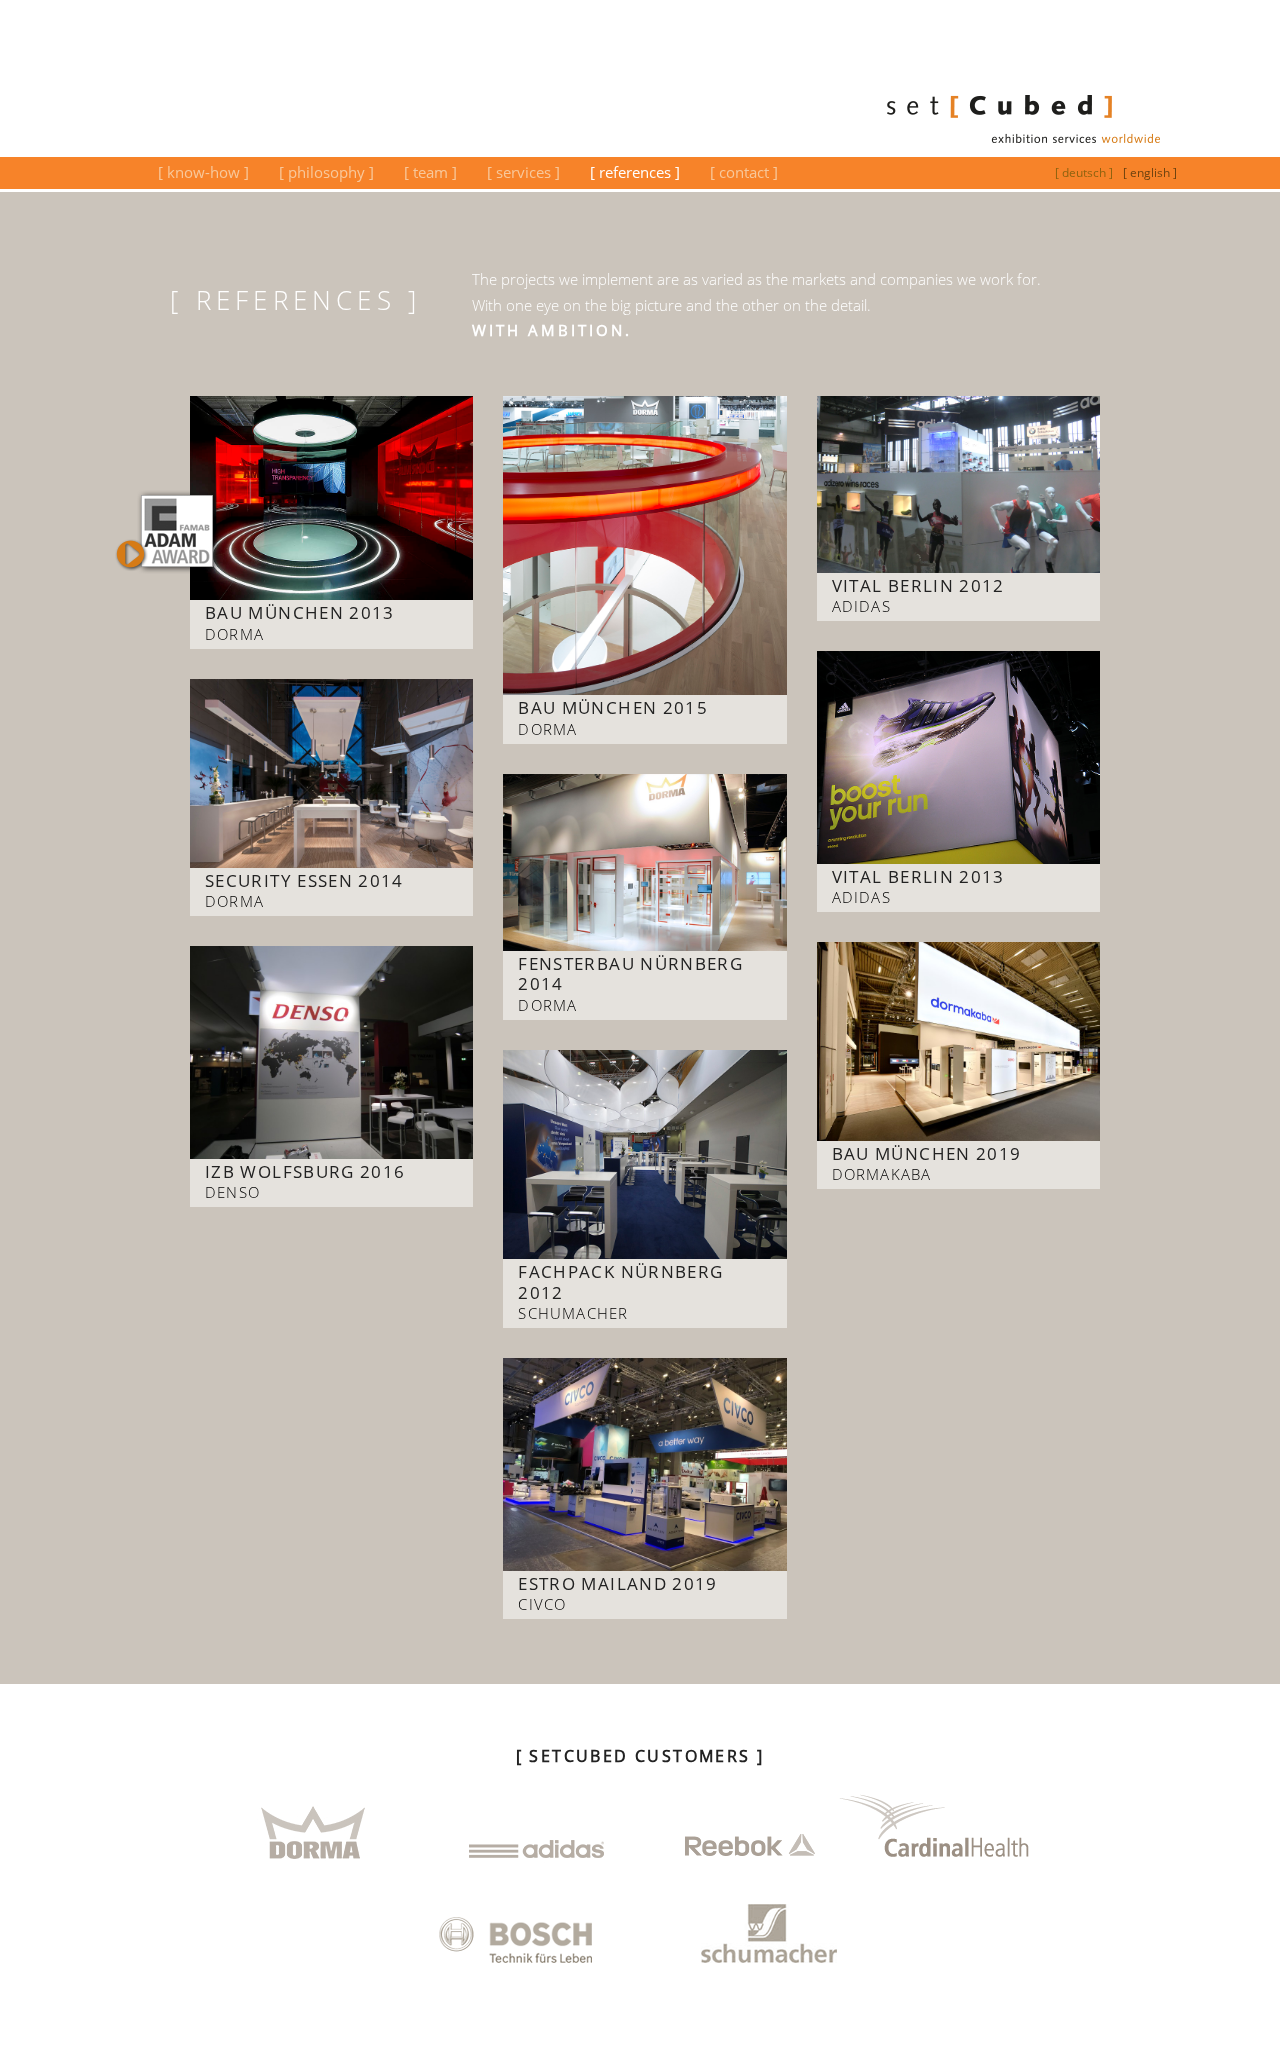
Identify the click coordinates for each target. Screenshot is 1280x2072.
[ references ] (635, 172)
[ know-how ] (203, 172)
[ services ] (523, 172)
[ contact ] (744, 172)
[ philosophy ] (326, 172)
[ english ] (1150, 172)
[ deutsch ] (1084, 172)
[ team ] (430, 172)
